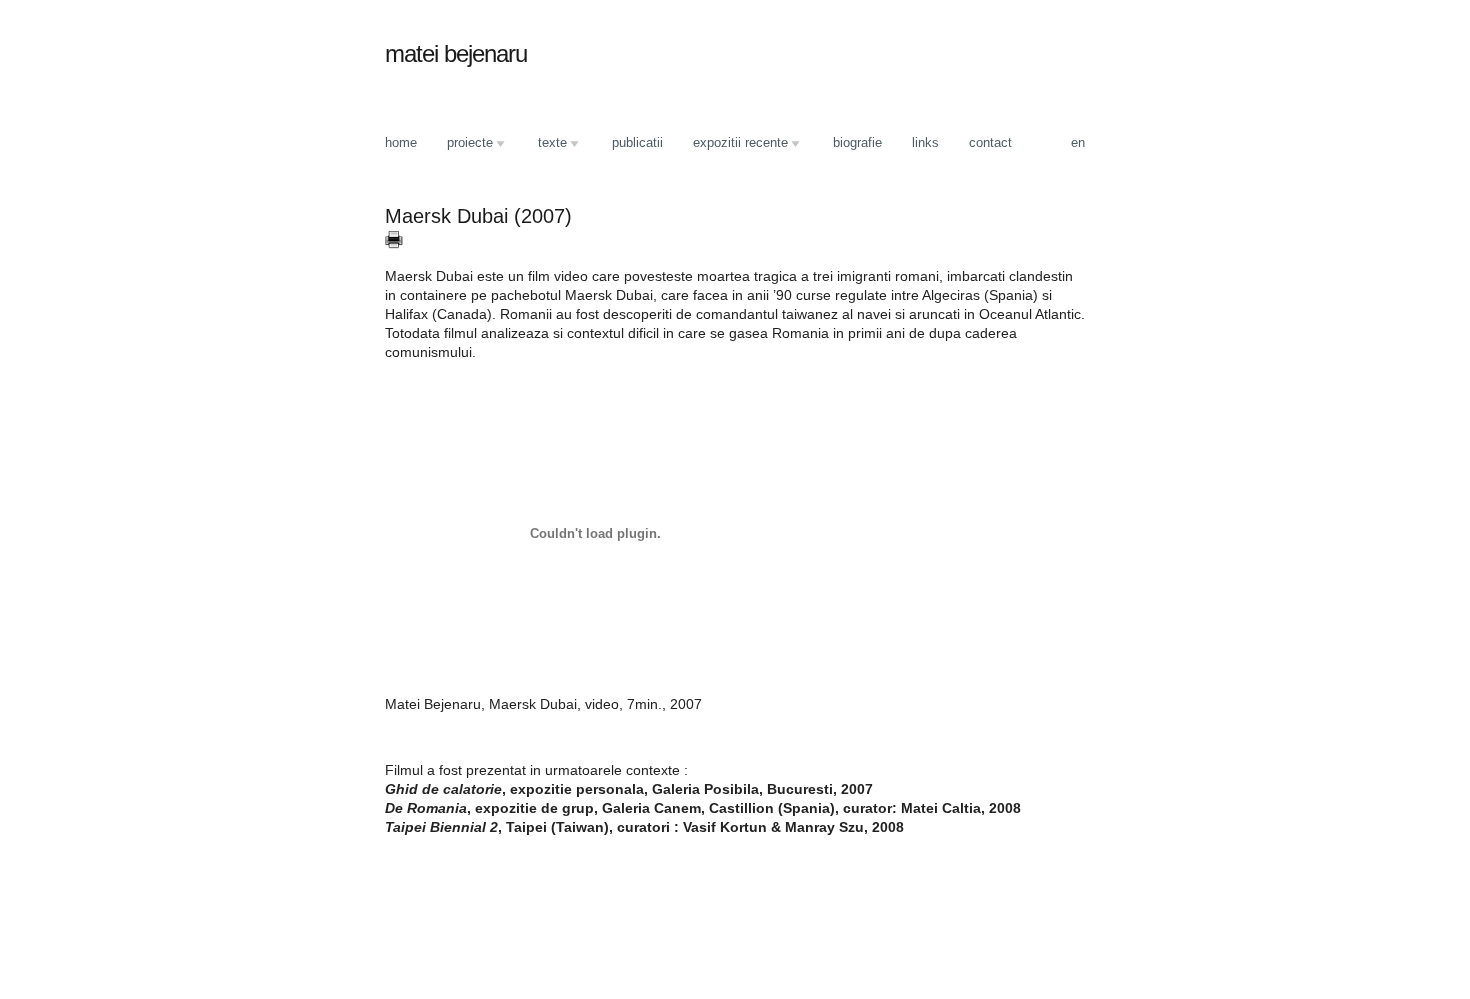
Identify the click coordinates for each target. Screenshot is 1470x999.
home (401, 142)
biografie (857, 142)
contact (990, 142)
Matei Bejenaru (456, 53)
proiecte (462, 144)
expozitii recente (733, 144)
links (925, 142)
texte (545, 144)
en (1078, 142)
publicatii (637, 142)
